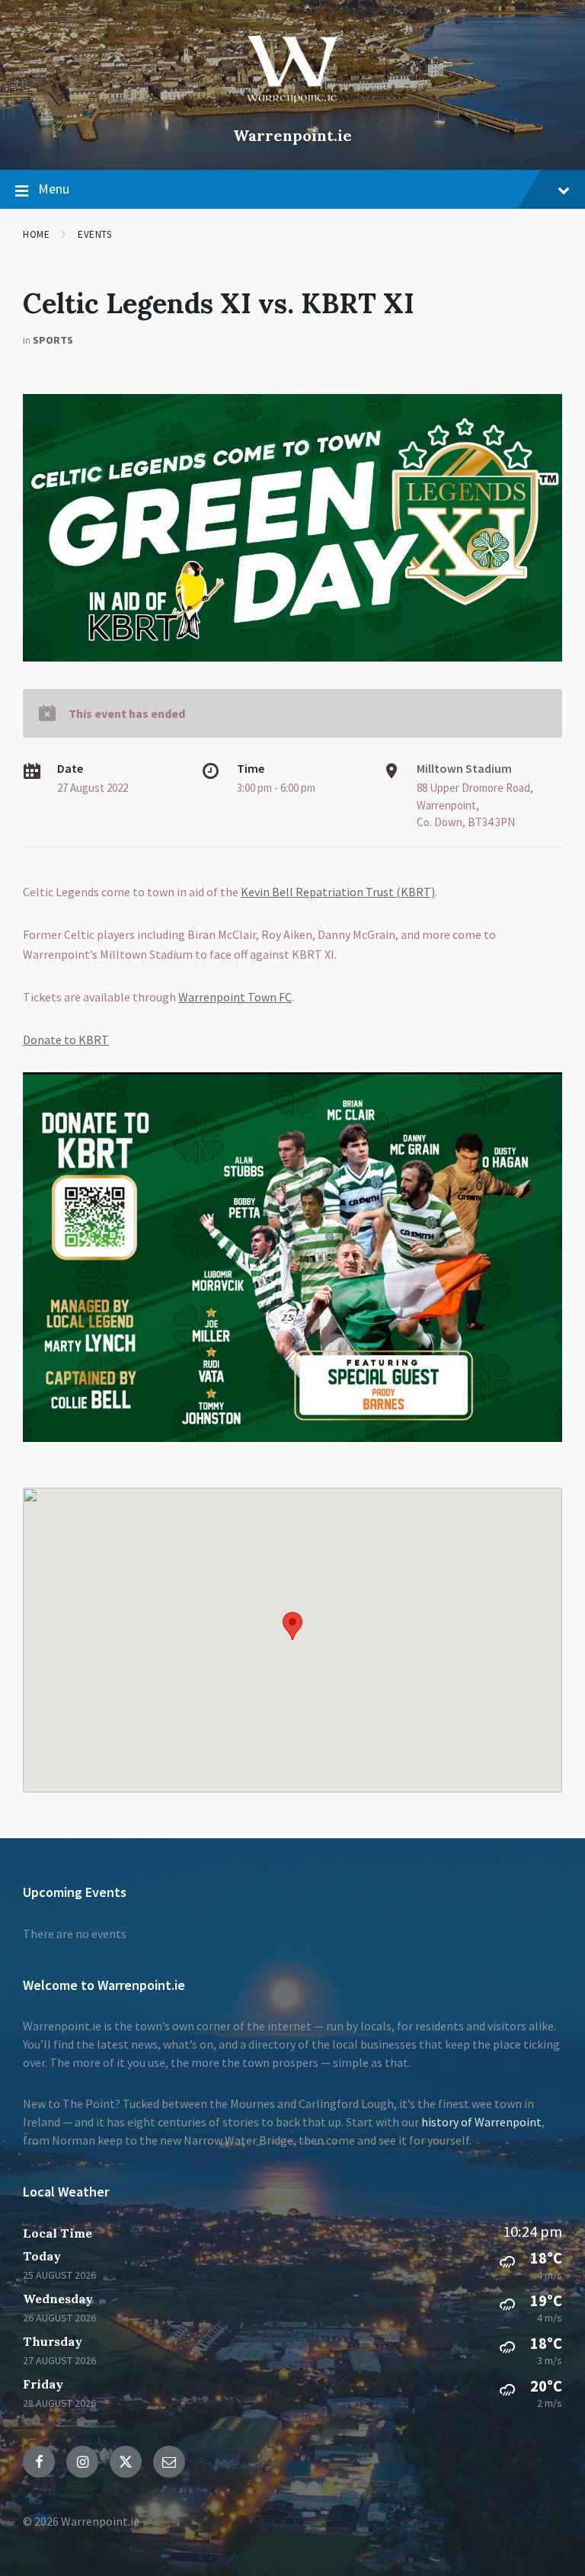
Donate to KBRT (66, 1040)
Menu (54, 189)
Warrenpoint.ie (292, 135)
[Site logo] (292, 110)
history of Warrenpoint (481, 2122)
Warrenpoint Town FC (235, 997)
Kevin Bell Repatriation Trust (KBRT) (338, 892)
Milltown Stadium (464, 768)
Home (36, 234)
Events (94, 234)
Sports (53, 340)
